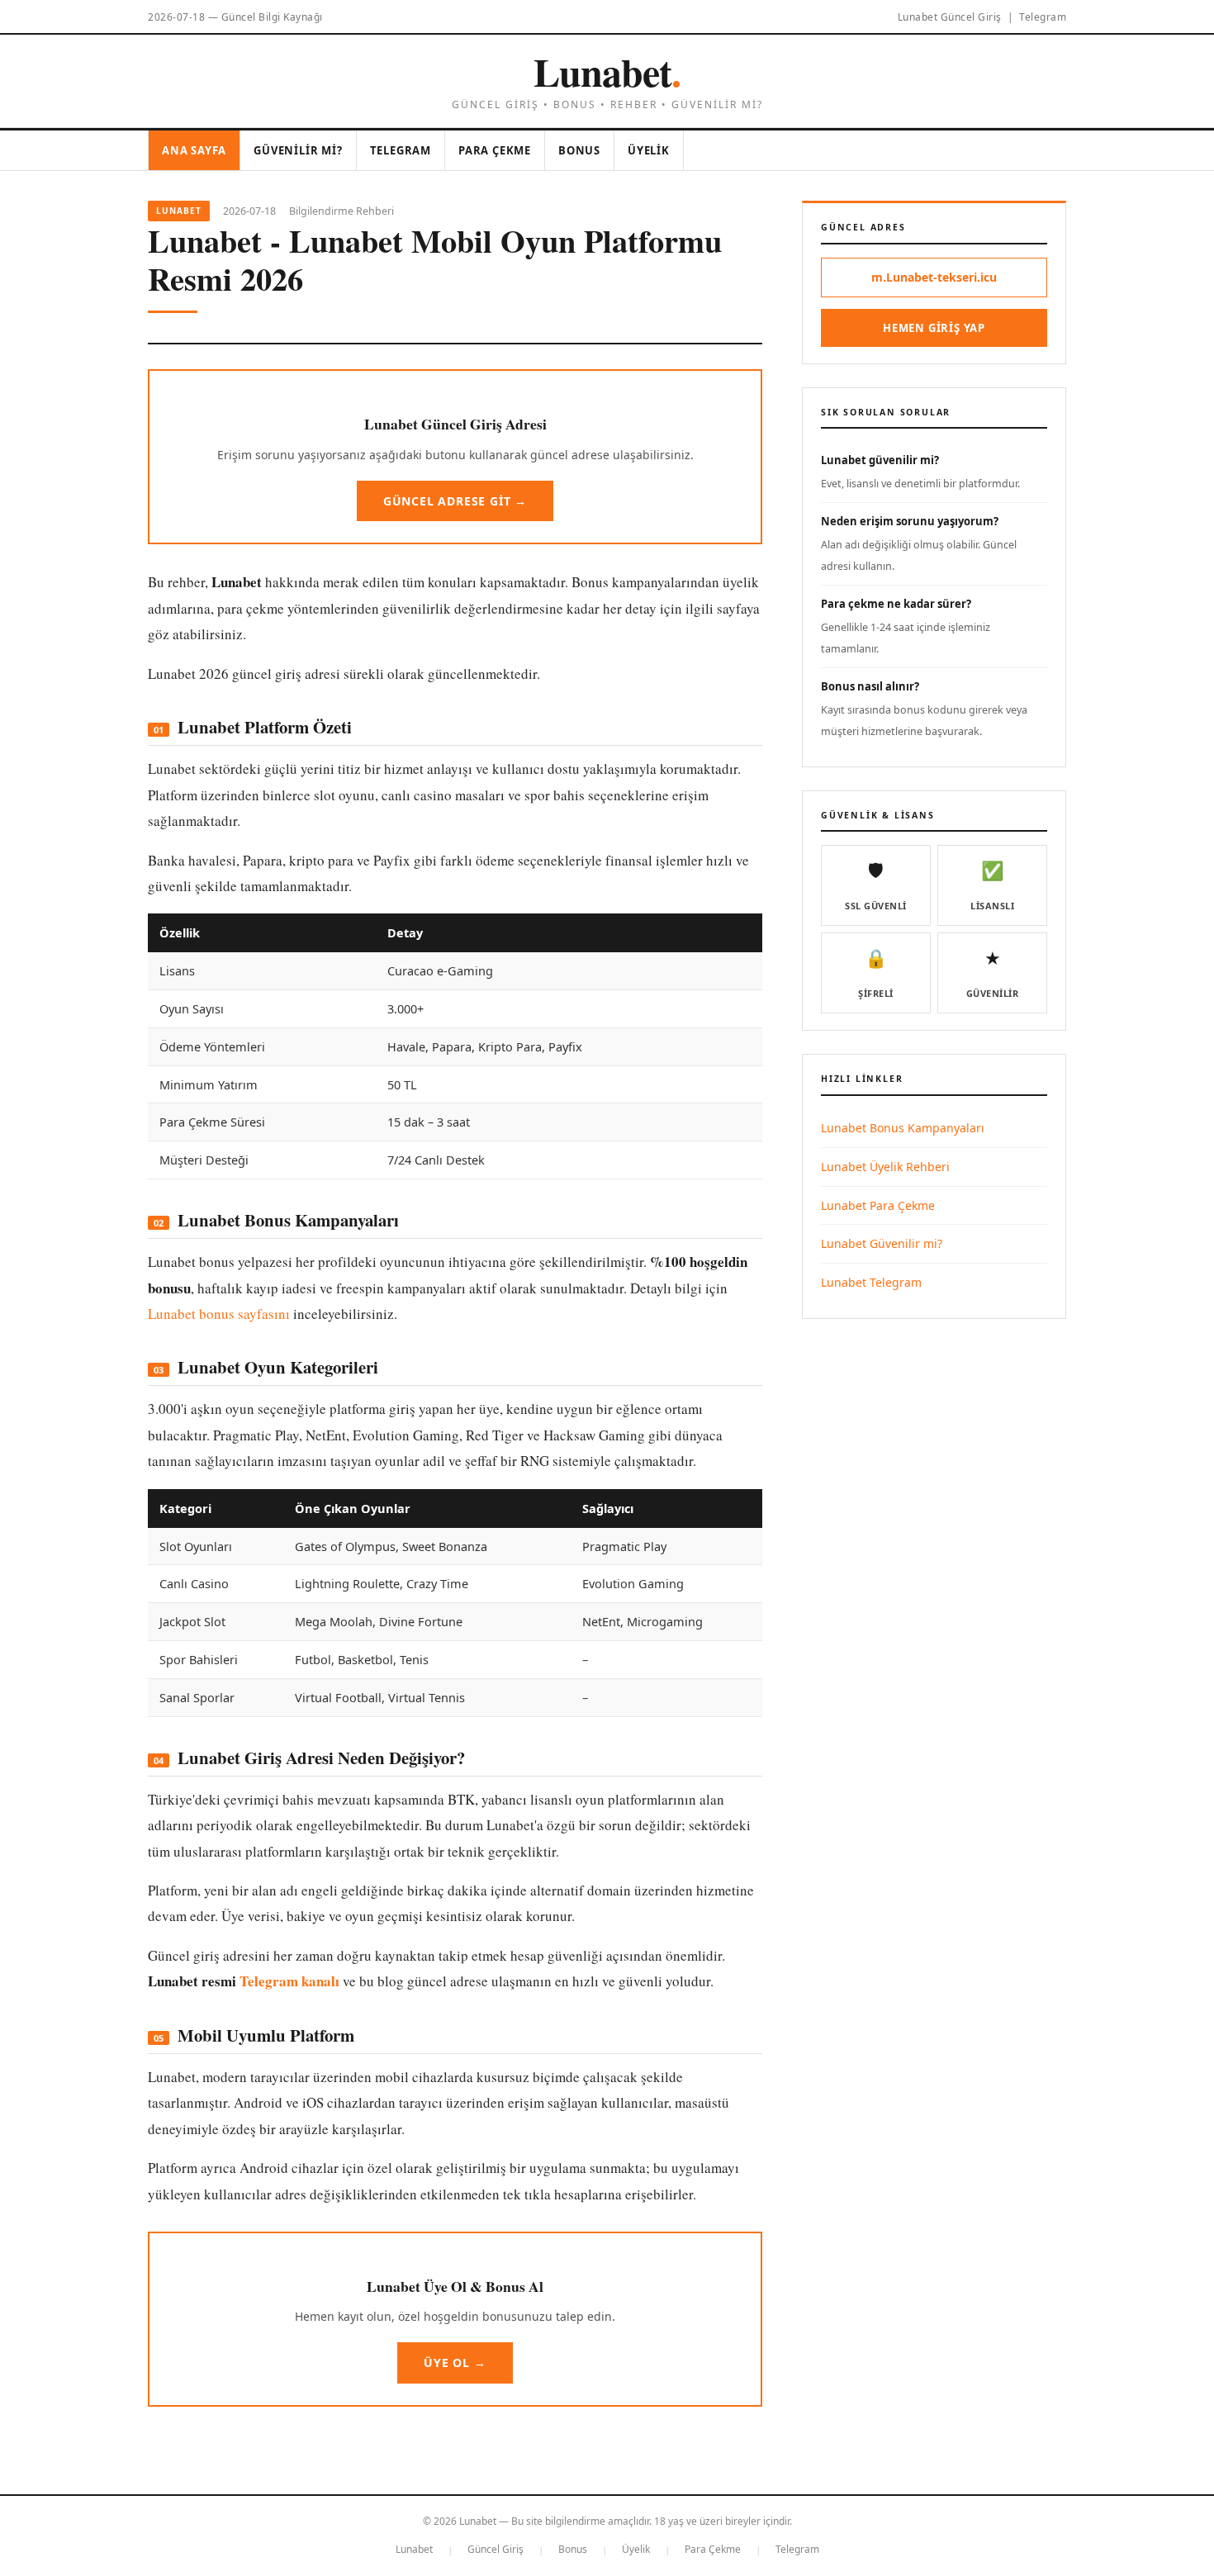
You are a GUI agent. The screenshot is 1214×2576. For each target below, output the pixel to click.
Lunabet (607, 71)
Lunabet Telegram (871, 1282)
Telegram (1043, 17)
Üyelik (649, 150)
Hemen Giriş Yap (934, 328)
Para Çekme (495, 150)
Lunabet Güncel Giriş (950, 17)
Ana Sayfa (194, 150)
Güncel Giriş (496, 2549)
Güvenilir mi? (298, 150)
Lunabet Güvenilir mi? (882, 1243)
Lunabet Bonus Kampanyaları (903, 1128)
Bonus (579, 150)
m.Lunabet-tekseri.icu (934, 277)
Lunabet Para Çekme (878, 1205)
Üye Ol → (455, 2363)
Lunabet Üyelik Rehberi (885, 1167)
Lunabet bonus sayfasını (219, 1314)
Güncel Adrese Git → (455, 501)
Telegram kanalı (289, 1981)
